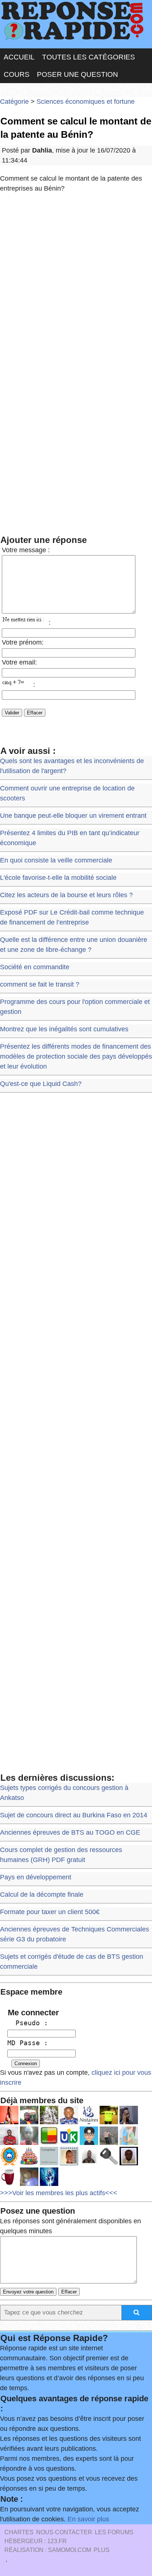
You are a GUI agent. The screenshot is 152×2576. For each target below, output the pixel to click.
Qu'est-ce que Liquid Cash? (41, 1084)
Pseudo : (28, 2023)
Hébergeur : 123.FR (36, 2541)
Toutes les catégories (89, 57)
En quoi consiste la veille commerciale (56, 860)
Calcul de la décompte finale (42, 1895)
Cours (17, 74)
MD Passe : (28, 2043)
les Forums (114, 2532)
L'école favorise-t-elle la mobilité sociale (58, 878)
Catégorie (14, 102)
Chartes (19, 2532)
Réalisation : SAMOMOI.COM (48, 2550)
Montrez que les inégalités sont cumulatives (64, 1029)
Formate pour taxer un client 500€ (50, 1912)
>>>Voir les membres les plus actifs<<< (59, 2193)
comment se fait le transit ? (40, 984)
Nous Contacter (64, 2532)
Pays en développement (36, 1877)
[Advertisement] (76, 280)
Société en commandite (35, 967)
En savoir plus (88, 2519)
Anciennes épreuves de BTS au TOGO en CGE (70, 1832)
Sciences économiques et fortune (86, 102)
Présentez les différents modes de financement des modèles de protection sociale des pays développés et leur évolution (76, 1056)
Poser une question (77, 74)
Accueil (19, 57)
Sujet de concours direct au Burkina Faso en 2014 (74, 1815)
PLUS (102, 2550)
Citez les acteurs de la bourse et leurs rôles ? (66, 895)
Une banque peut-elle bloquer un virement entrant (73, 816)
